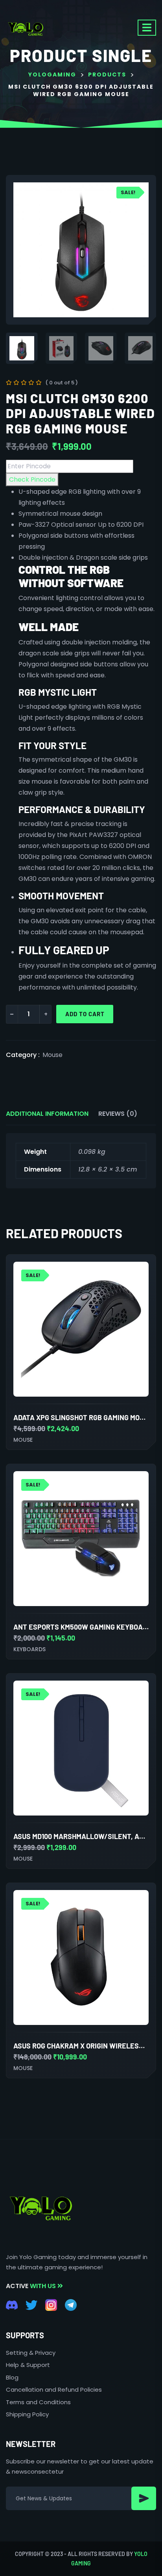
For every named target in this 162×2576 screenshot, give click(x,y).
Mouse (52, 1055)
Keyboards (29, 1649)
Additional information (47, 1114)
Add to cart (85, 1014)
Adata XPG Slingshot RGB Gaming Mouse (83, 1417)
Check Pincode (32, 479)
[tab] (47, 1114)
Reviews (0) (118, 1114)
